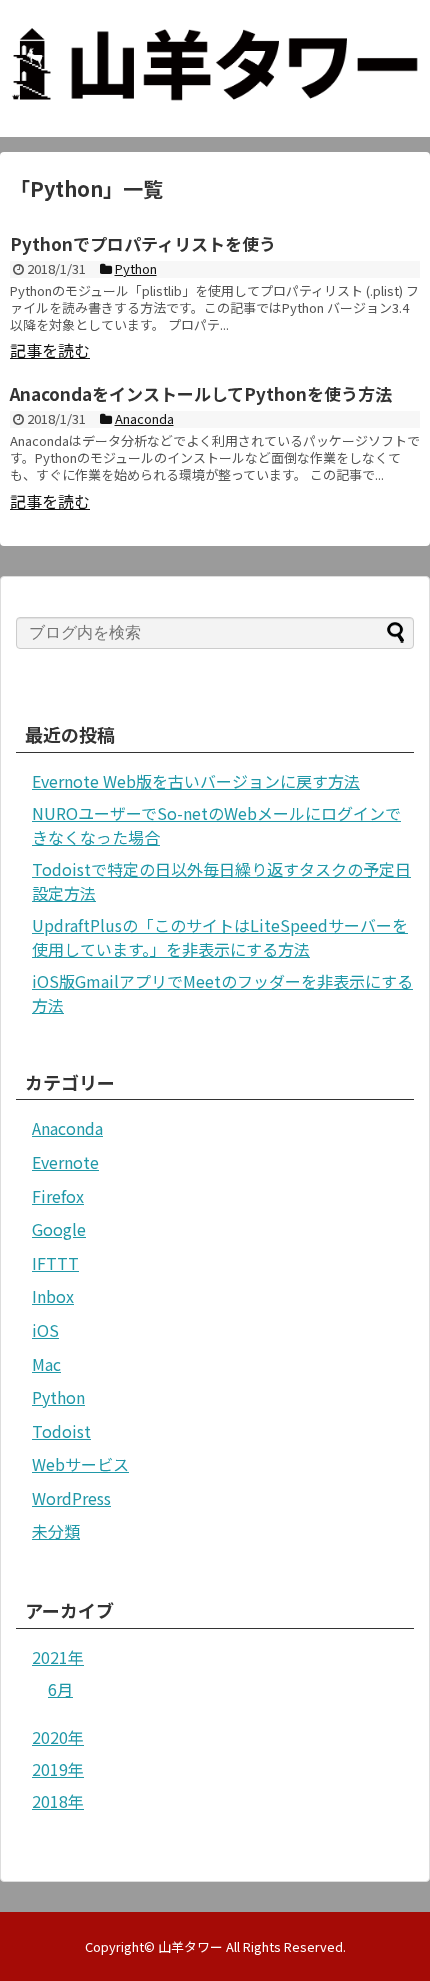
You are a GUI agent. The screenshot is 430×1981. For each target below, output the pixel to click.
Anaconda (67, 1128)
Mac (46, 1364)
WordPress (71, 1498)
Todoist (61, 1431)
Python (58, 1397)
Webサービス (80, 1464)
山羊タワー (190, 1946)
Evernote (65, 1162)
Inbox (53, 1296)
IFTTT (55, 1263)
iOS (45, 1330)
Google (59, 1229)
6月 (60, 1689)
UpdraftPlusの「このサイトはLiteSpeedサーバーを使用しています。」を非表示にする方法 (220, 937)
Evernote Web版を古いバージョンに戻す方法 (196, 781)
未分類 (56, 1531)
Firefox (58, 1196)
